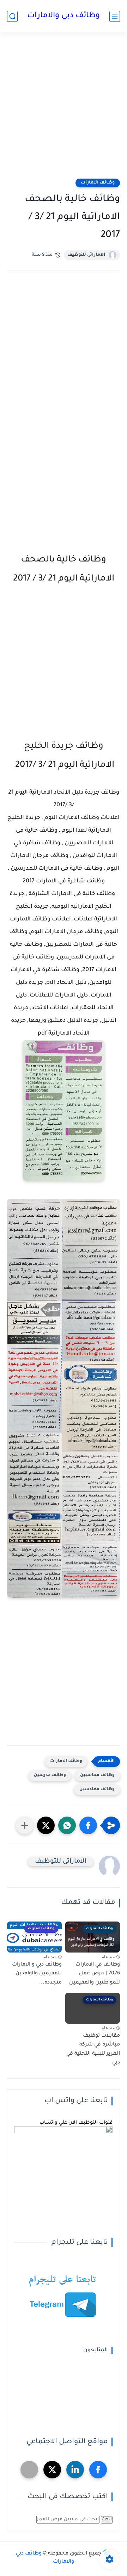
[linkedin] (75, 2470)
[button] (88, 1825)
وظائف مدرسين (50, 1776)
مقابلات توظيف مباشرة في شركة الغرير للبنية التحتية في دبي (93, 2050)
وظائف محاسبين (97, 1776)
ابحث (107, 2520)
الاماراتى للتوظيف (86, 255)
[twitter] (52, 2470)
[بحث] (12, 16)
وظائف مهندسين (97, 1790)
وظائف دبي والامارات (64, 16)
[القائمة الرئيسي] (115, 16)
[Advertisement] (64, 110)
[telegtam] (29, 2470)
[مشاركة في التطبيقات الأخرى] (25, 1825)
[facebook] (98, 2470)
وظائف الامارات (98, 183)
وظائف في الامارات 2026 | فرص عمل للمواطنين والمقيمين (95, 1974)
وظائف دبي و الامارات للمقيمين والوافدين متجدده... (37, 1974)
